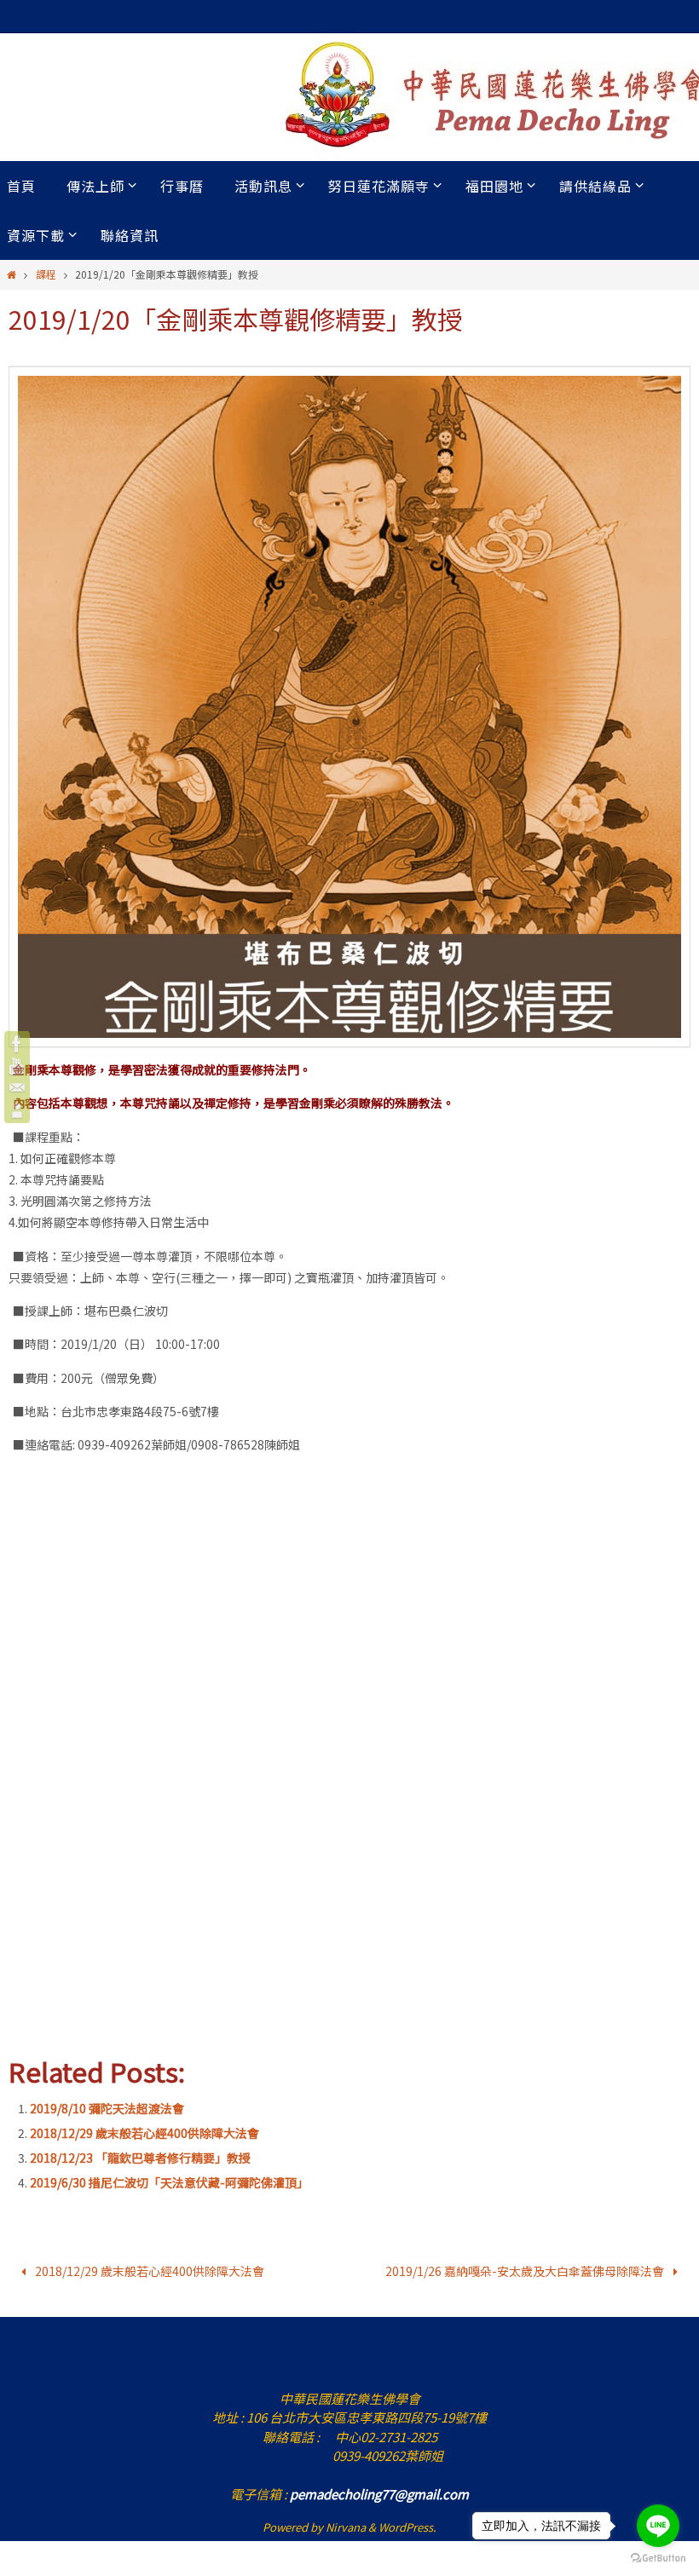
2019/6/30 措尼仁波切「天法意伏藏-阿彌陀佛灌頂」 (169, 2182)
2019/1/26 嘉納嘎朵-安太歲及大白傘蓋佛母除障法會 (526, 2268)
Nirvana (346, 2523)
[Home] (12, 274)
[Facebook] (17, 1044)
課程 (46, 274)
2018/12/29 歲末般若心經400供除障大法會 (144, 2133)
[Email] (17, 1088)
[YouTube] (17, 1066)
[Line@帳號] (17, 1110)
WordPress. (407, 2523)
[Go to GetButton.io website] (658, 2559)
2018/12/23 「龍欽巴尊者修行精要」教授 (140, 2158)
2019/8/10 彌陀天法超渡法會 (107, 2108)
